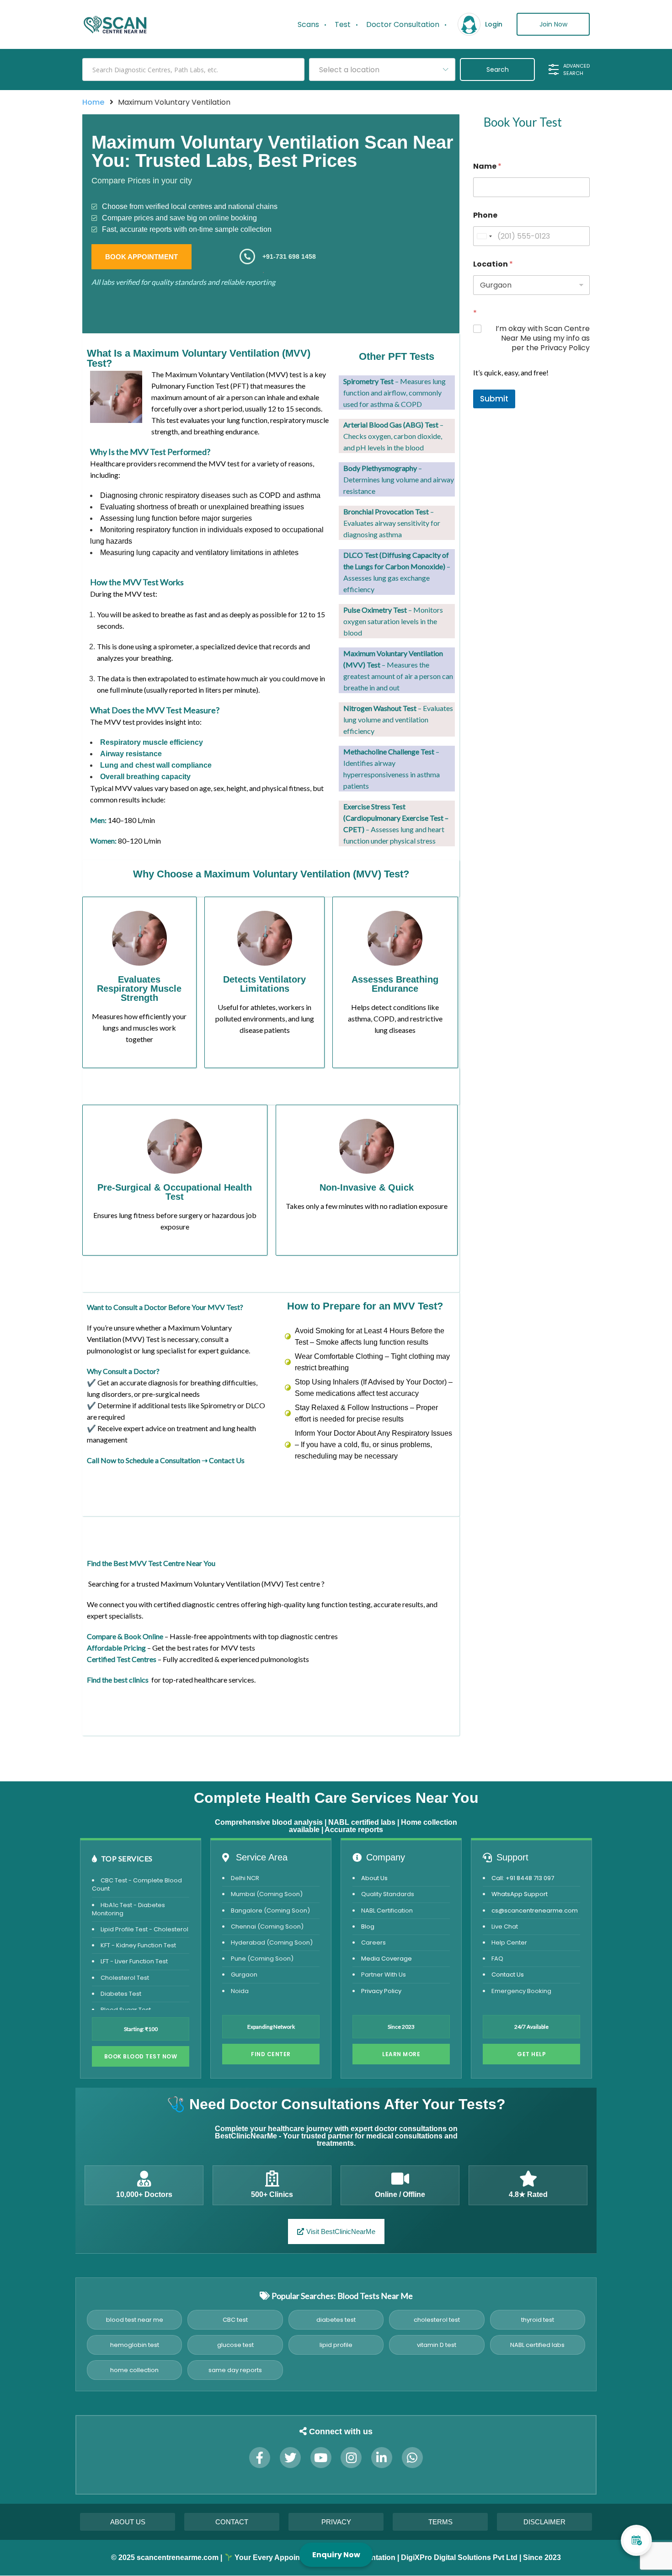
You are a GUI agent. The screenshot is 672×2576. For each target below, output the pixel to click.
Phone (485, 215)
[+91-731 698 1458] (247, 257)
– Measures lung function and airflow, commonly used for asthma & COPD (395, 393)
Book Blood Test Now (141, 2056)
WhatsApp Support (520, 1894)
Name (487, 166)
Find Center (271, 2054)
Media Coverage (387, 1959)
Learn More (401, 2054)
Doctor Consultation (403, 24)
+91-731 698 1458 (289, 257)
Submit (494, 399)
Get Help (531, 2054)
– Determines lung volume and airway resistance (399, 479)
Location (493, 264)
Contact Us (227, 1460)
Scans (308, 24)
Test (343, 24)
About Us (374, 1878)
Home (93, 102)
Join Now (553, 24)
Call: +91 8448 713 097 (523, 1878)
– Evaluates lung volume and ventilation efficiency (398, 719)
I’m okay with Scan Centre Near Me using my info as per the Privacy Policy (543, 338)
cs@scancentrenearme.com (535, 1911)
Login (494, 24)
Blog (368, 1927)
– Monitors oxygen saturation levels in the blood (393, 621)
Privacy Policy (381, 1991)
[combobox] (382, 69)
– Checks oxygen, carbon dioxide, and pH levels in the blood (393, 436)
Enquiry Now (336, 2555)
